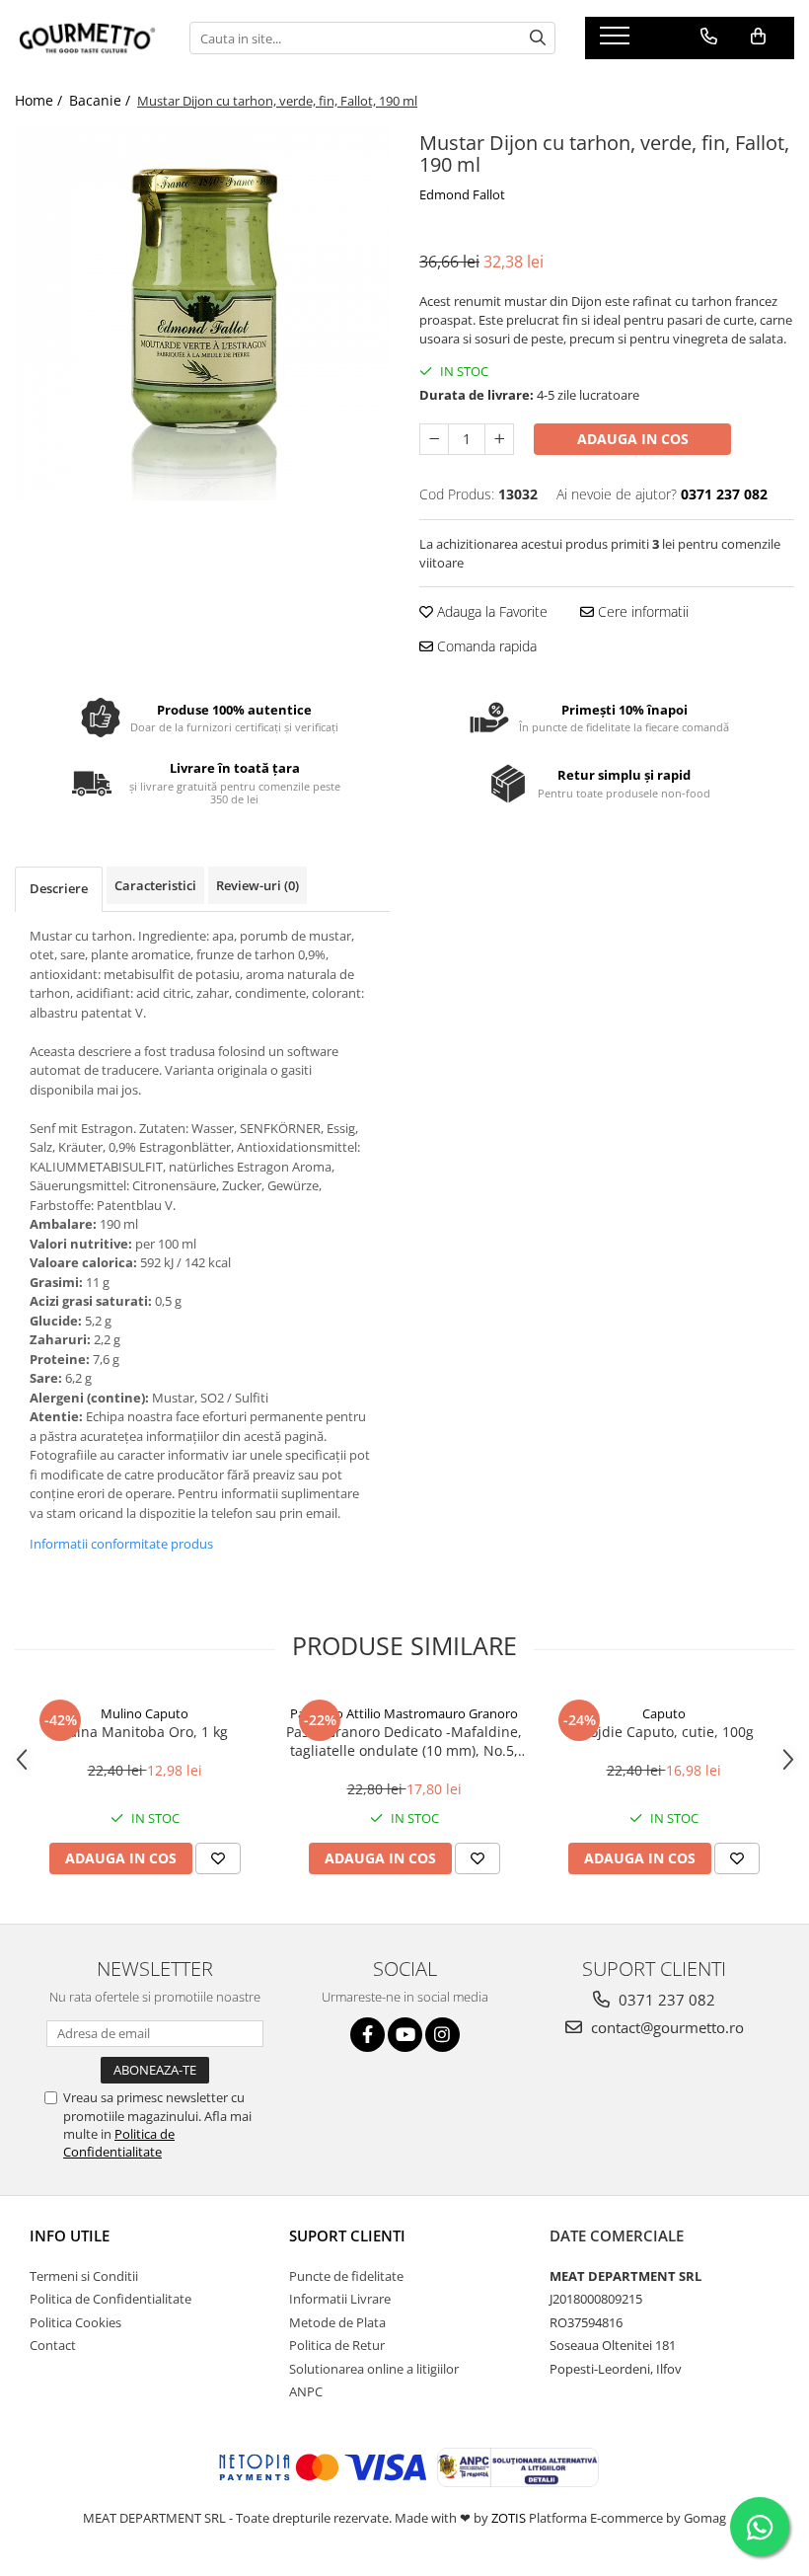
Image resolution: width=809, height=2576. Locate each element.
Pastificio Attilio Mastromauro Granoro (404, 1713)
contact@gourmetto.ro (665, 2027)
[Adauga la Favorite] (218, 1858)
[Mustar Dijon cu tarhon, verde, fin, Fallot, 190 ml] (202, 313)
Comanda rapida (485, 646)
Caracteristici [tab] (155, 885)
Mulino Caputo (145, 1713)
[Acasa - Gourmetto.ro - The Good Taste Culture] (87, 38)
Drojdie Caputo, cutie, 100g (664, 1732)
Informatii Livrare (340, 2299)
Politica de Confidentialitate (119, 2143)
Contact (53, 2345)
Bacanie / (102, 100)
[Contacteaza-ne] (709, 37)
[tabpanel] (202, 313)
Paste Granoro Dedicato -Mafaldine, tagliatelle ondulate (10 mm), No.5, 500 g (404, 1741)
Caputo (664, 1713)
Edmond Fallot (462, 194)
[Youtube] (405, 2035)
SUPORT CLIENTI (347, 2235)
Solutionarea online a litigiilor (374, 2369)
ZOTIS (509, 2518)
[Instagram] (442, 2035)
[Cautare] (538, 38)
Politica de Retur (337, 2345)
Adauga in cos (633, 439)
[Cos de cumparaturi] (758, 37)
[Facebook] (368, 2035)
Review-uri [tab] (257, 885)
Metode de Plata (337, 2322)
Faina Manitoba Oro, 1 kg (145, 1732)
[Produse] (617, 41)
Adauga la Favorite (490, 611)
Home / (40, 100)
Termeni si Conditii (84, 2276)
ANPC (306, 2391)
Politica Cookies (75, 2322)
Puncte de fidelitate (346, 2276)
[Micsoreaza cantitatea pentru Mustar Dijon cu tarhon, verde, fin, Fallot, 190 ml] (434, 439)
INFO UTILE (70, 2235)
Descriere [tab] (59, 888)
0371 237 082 (665, 2000)
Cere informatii (641, 611)
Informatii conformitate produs (121, 1544)
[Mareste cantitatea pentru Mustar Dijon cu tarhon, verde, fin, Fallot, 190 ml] (499, 439)
